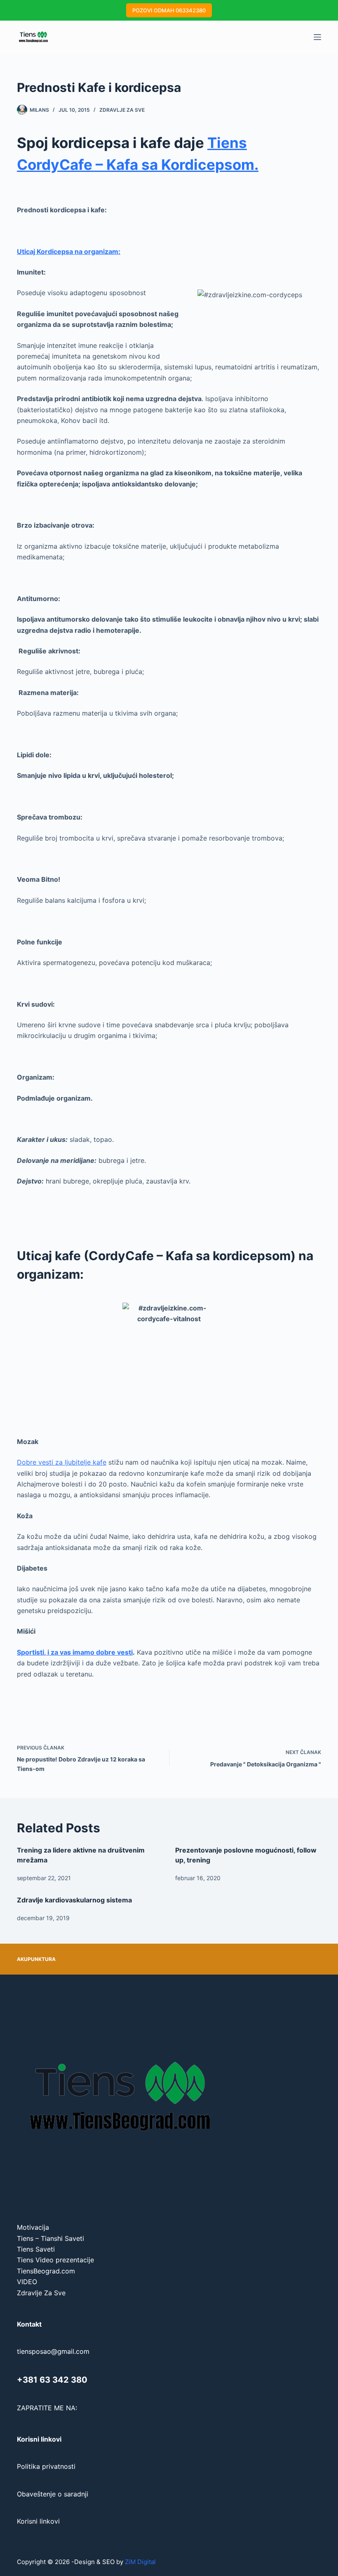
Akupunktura (36, 1959)
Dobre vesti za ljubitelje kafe (62, 1462)
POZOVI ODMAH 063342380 (169, 10)
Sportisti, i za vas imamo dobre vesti (75, 1652)
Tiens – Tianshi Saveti (50, 2238)
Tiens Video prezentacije (55, 2260)
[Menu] (317, 37)
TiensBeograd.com (46, 2271)
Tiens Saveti (36, 2249)
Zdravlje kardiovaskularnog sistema (74, 1900)
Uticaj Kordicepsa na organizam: (69, 251)
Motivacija (33, 2227)
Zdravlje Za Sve (122, 110)
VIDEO (27, 2282)
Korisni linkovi (38, 2521)
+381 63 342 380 (52, 2380)
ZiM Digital (140, 2562)
